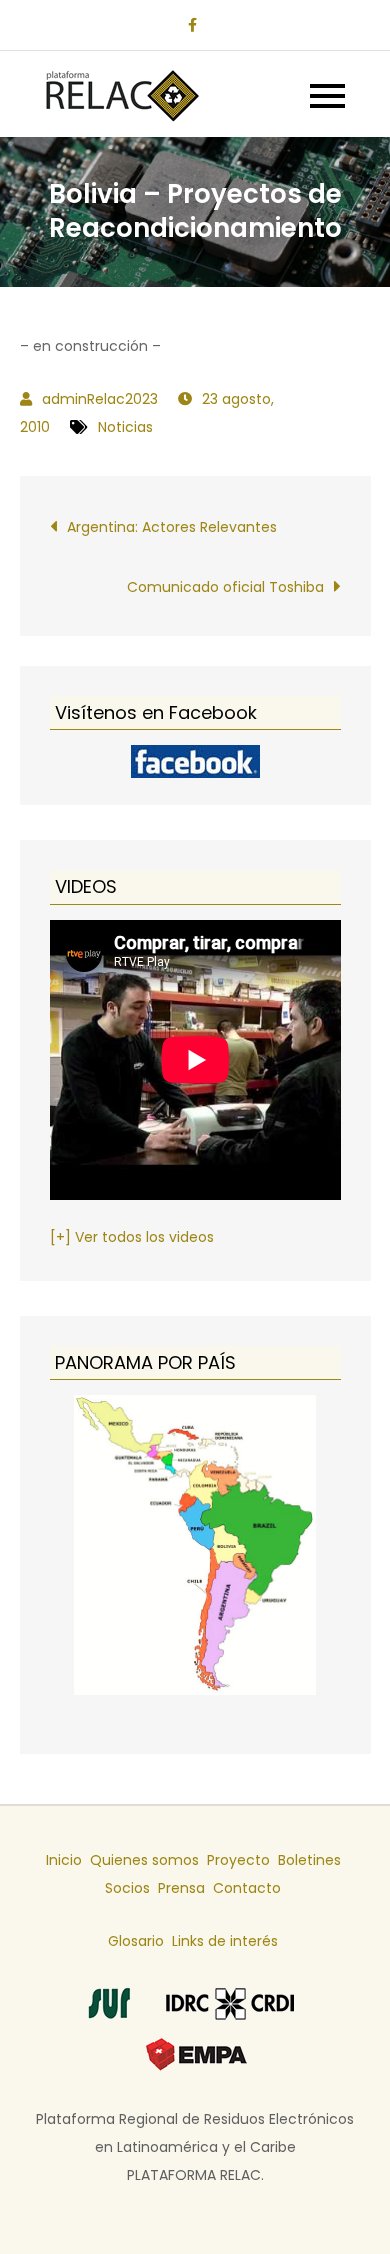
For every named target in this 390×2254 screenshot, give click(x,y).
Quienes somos (144, 1860)
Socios (127, 1888)
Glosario (136, 1941)
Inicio (64, 1860)
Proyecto (238, 1860)
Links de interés (225, 1941)
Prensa (181, 1888)
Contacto (247, 1888)
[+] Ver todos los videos (132, 1237)
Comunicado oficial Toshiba (225, 587)
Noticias (125, 427)
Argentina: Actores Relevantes (172, 527)
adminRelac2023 (100, 399)
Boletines (309, 1860)
